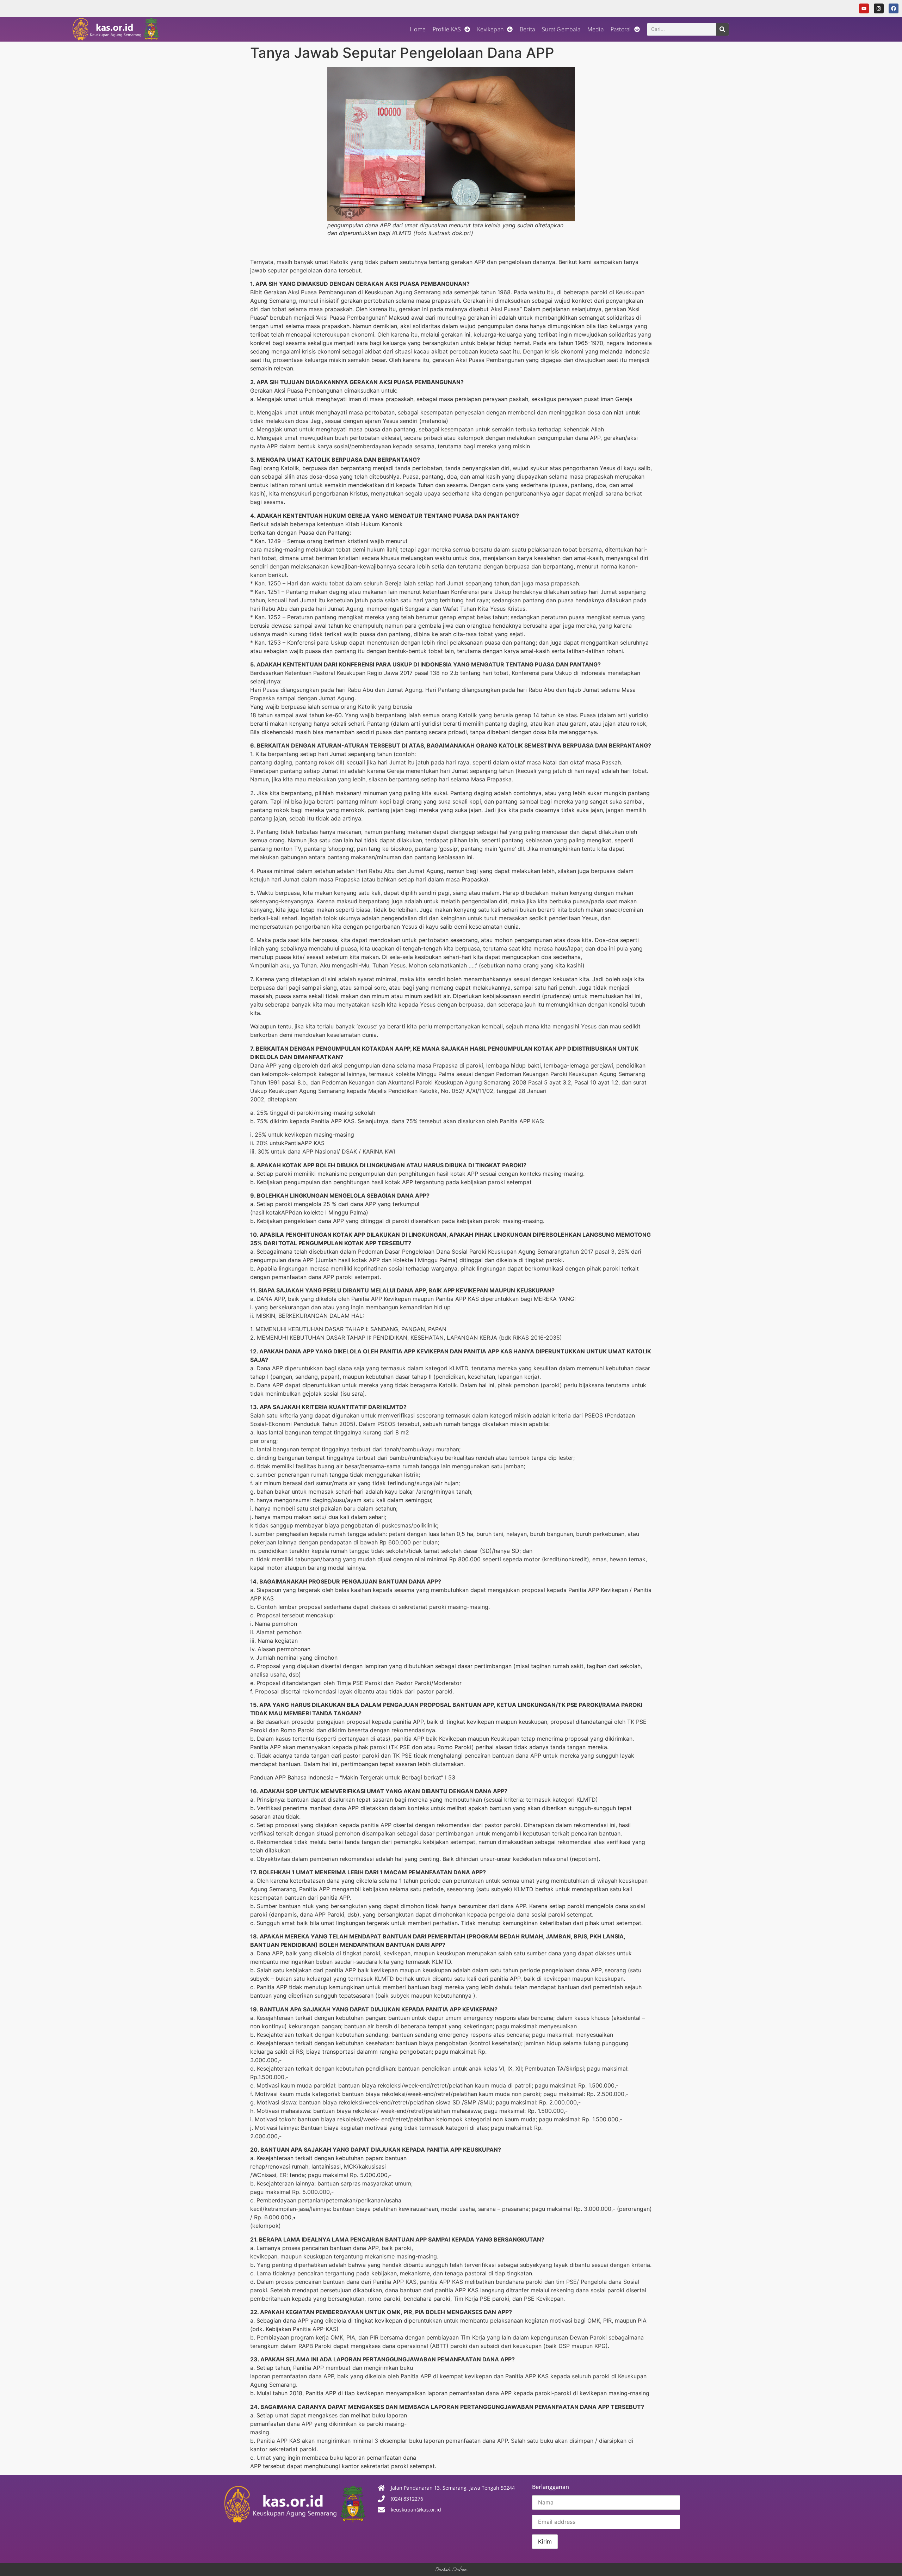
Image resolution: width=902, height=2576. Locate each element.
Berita (527, 29)
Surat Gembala (561, 29)
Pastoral (621, 29)
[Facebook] (894, 8)
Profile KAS (447, 29)
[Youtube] (864, 8)
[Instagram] (879, 8)
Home (418, 29)
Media (595, 29)
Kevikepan (490, 29)
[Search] (722, 29)
